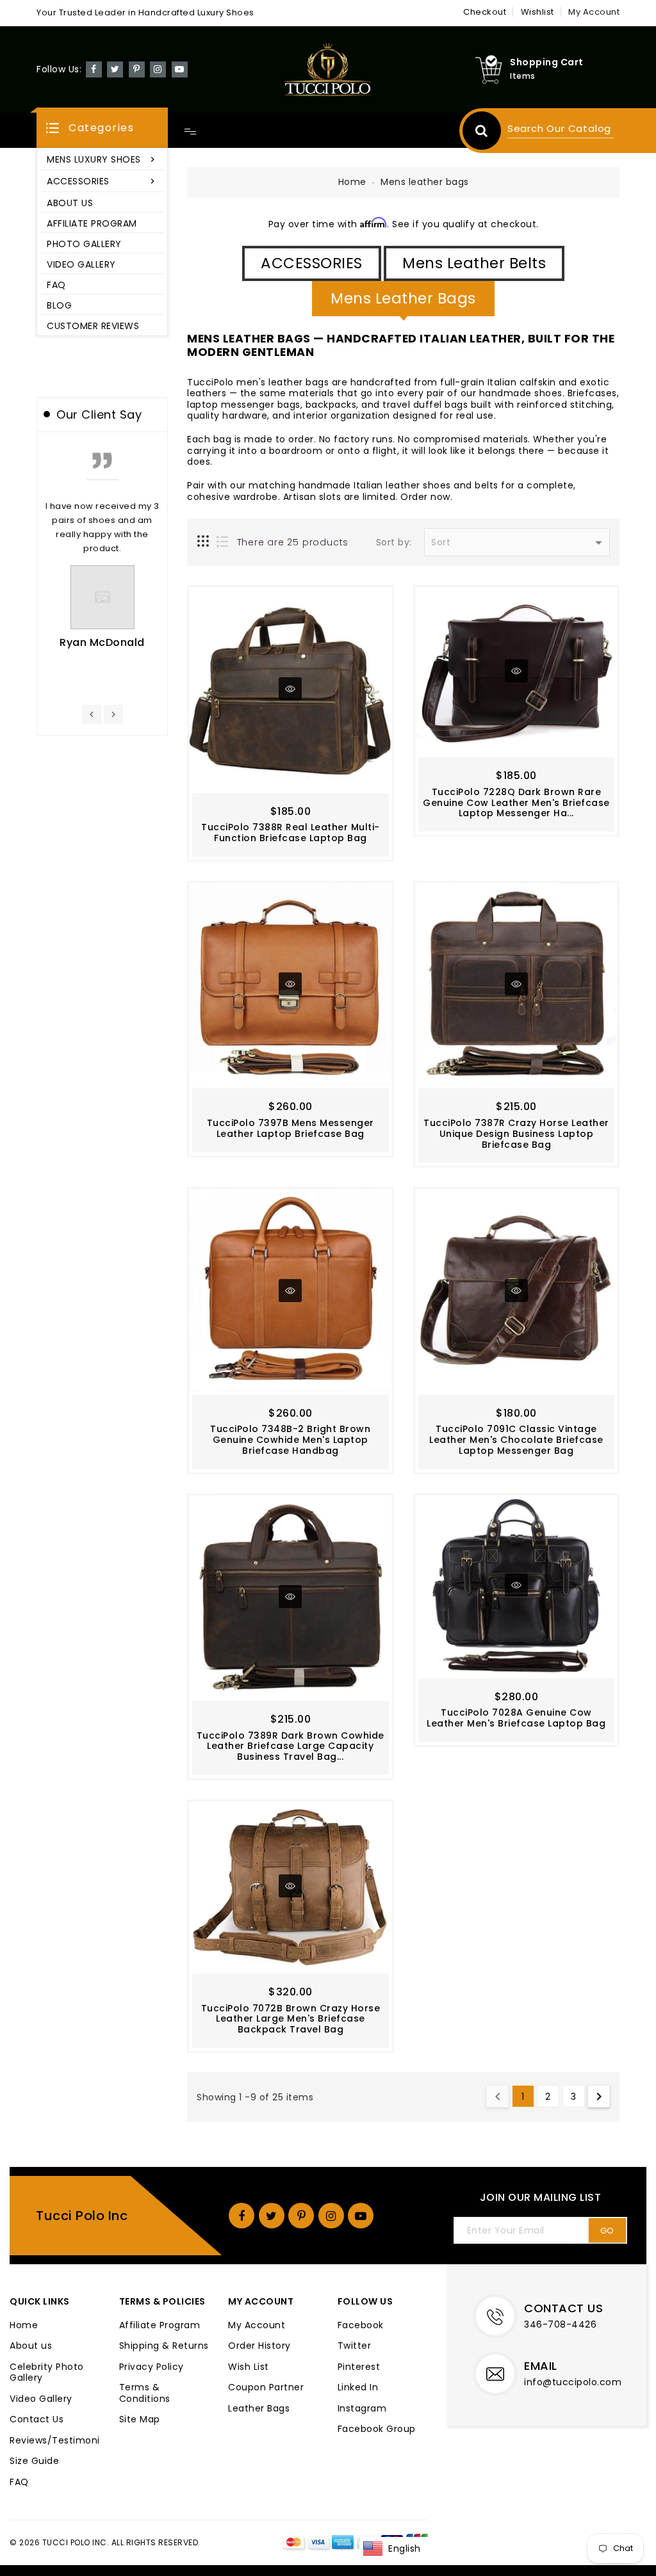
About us (31, 2346)
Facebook (361, 2326)
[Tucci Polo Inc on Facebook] (94, 68)
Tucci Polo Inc (82, 2216)
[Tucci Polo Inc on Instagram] (158, 68)
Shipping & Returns (164, 2346)
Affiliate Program (160, 2326)
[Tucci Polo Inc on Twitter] (115, 68)
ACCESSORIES (312, 263)
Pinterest (359, 2367)
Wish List (249, 2367)
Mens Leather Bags (403, 298)
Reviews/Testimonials (55, 2441)
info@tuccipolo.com (573, 2382)
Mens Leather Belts (474, 263)
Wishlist (537, 12)
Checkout (485, 12)
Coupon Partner (266, 2388)
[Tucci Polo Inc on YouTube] (180, 68)
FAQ (19, 2483)
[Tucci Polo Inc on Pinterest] (137, 68)
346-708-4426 (560, 2324)
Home (352, 182)
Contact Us (37, 2420)
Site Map (140, 2420)
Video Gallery (41, 2399)
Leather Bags (259, 2409)
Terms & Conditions (145, 2393)
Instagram (362, 2409)
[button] (102, 128)
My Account (257, 2326)
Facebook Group (377, 2429)
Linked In (358, 2388)
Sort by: (394, 543)
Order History (259, 2346)
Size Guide (34, 2461)
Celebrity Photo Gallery (47, 2373)
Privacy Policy (152, 2367)
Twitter (355, 2346)
